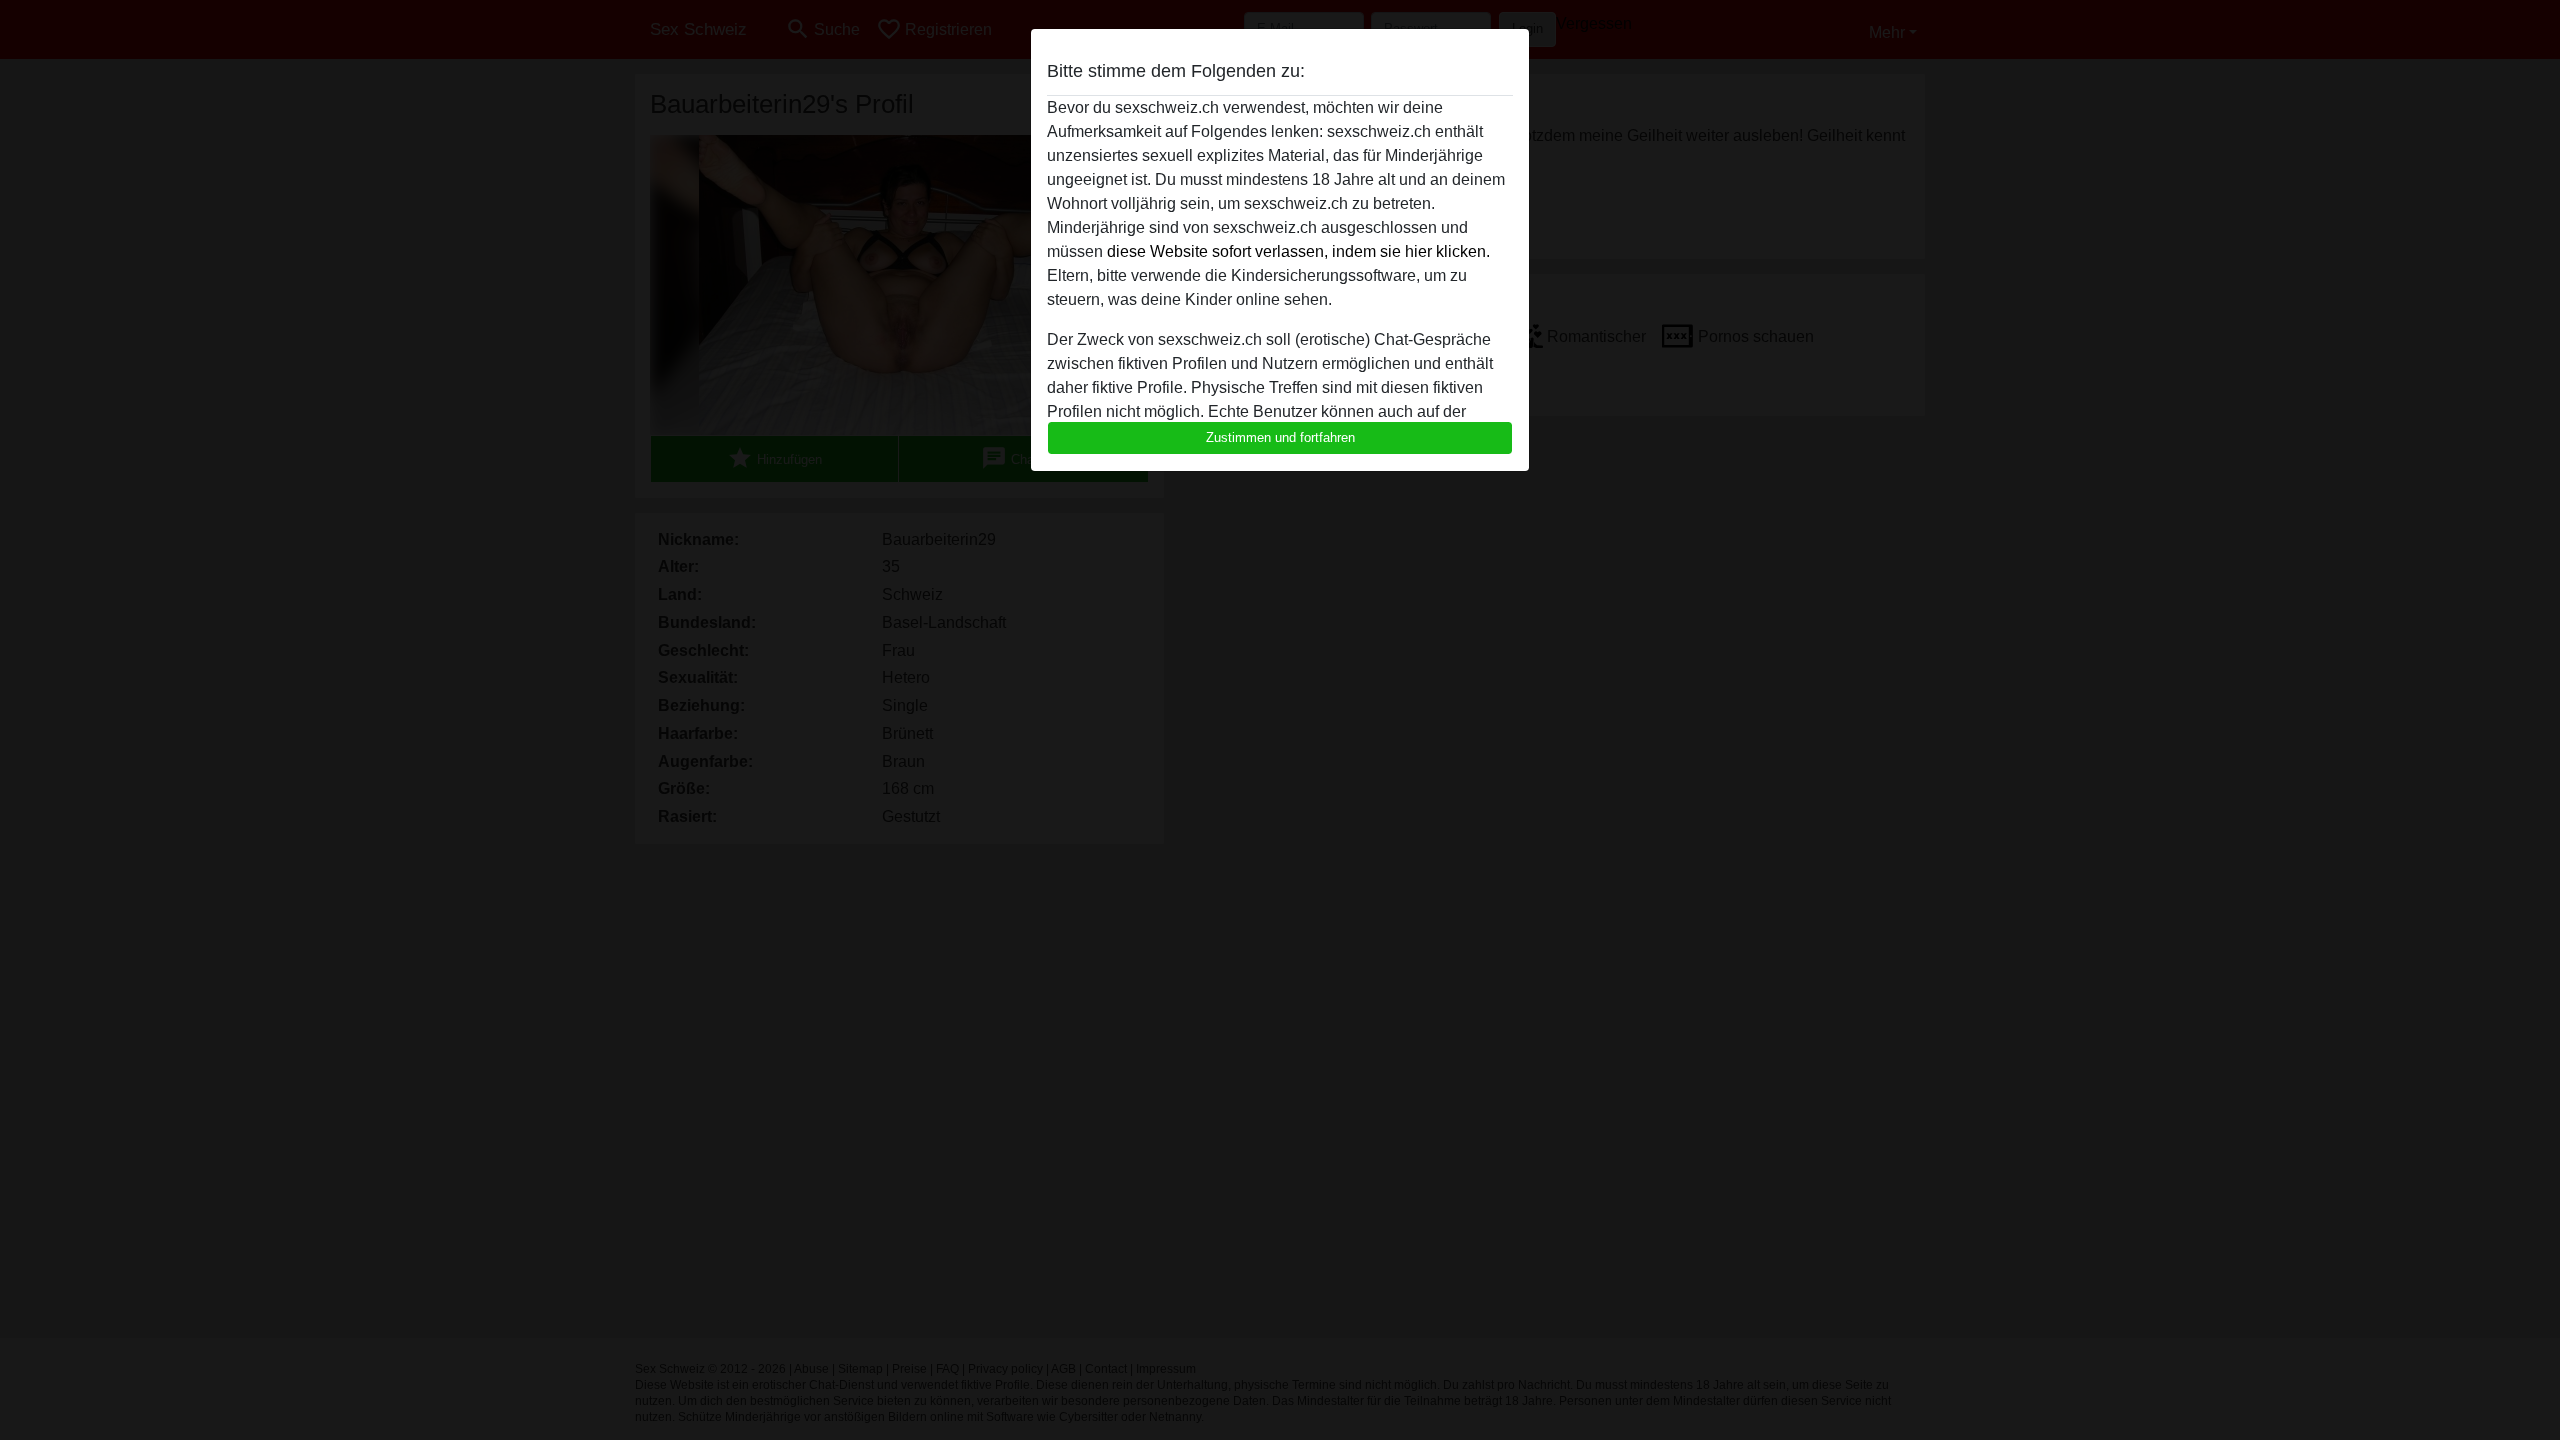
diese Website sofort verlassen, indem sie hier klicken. (1298, 251)
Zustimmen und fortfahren (1280, 437)
